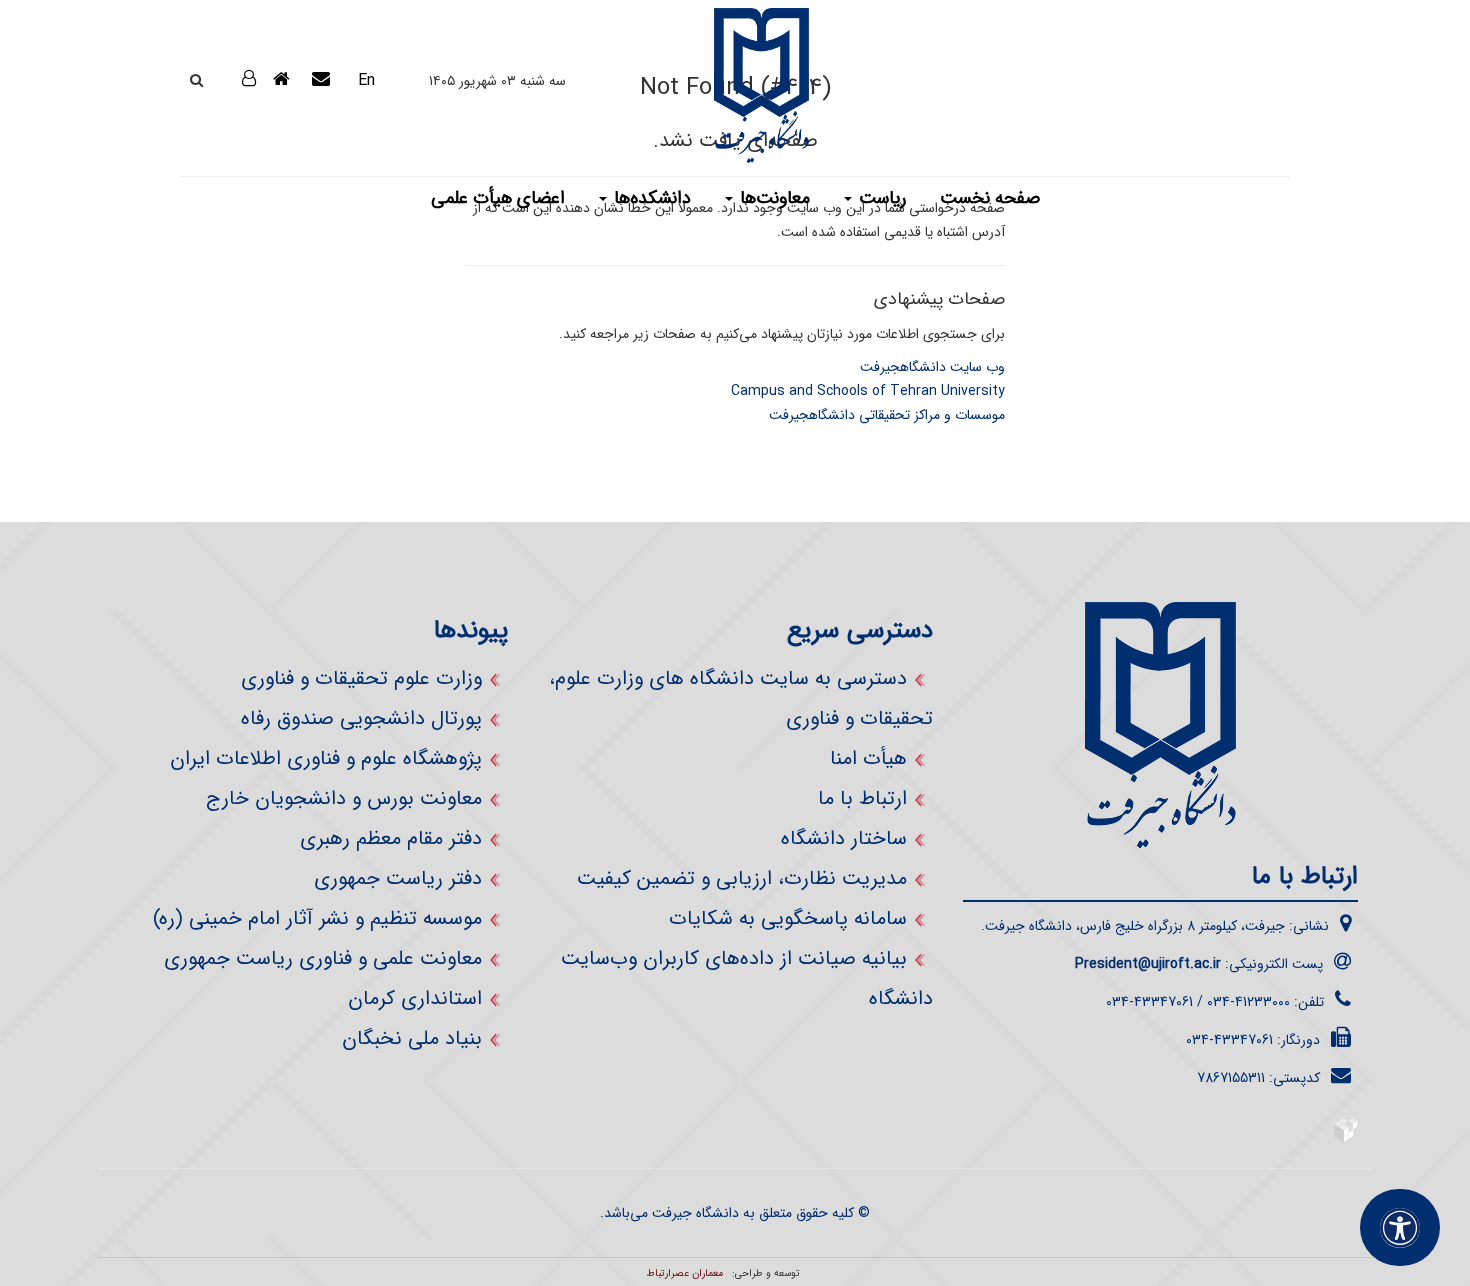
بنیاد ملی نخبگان (412, 1038)
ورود (224, 79)
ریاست (880, 198)
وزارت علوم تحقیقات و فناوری (361, 678)
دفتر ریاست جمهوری (398, 878)
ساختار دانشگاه (844, 838)
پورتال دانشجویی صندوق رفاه (361, 718)
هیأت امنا (868, 758)
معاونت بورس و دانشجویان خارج (344, 798)
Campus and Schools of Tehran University (868, 391)
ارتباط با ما (862, 798)
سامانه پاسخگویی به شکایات (788, 918)
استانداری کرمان (415, 998)
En (366, 80)
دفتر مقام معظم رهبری (391, 838)
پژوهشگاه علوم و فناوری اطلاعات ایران (326, 758)
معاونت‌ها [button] (772, 198)
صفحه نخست (990, 198)
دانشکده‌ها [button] (650, 198)
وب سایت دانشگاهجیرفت (932, 367)
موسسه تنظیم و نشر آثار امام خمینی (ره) (317, 918)
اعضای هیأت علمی (498, 198)
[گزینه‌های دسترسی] (1400, 1227)
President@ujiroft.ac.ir (1148, 964)
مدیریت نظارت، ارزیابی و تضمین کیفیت (742, 878)
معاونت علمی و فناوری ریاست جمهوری (323, 958)
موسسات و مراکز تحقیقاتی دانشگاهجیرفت (887, 415)
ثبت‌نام (232, 130)
